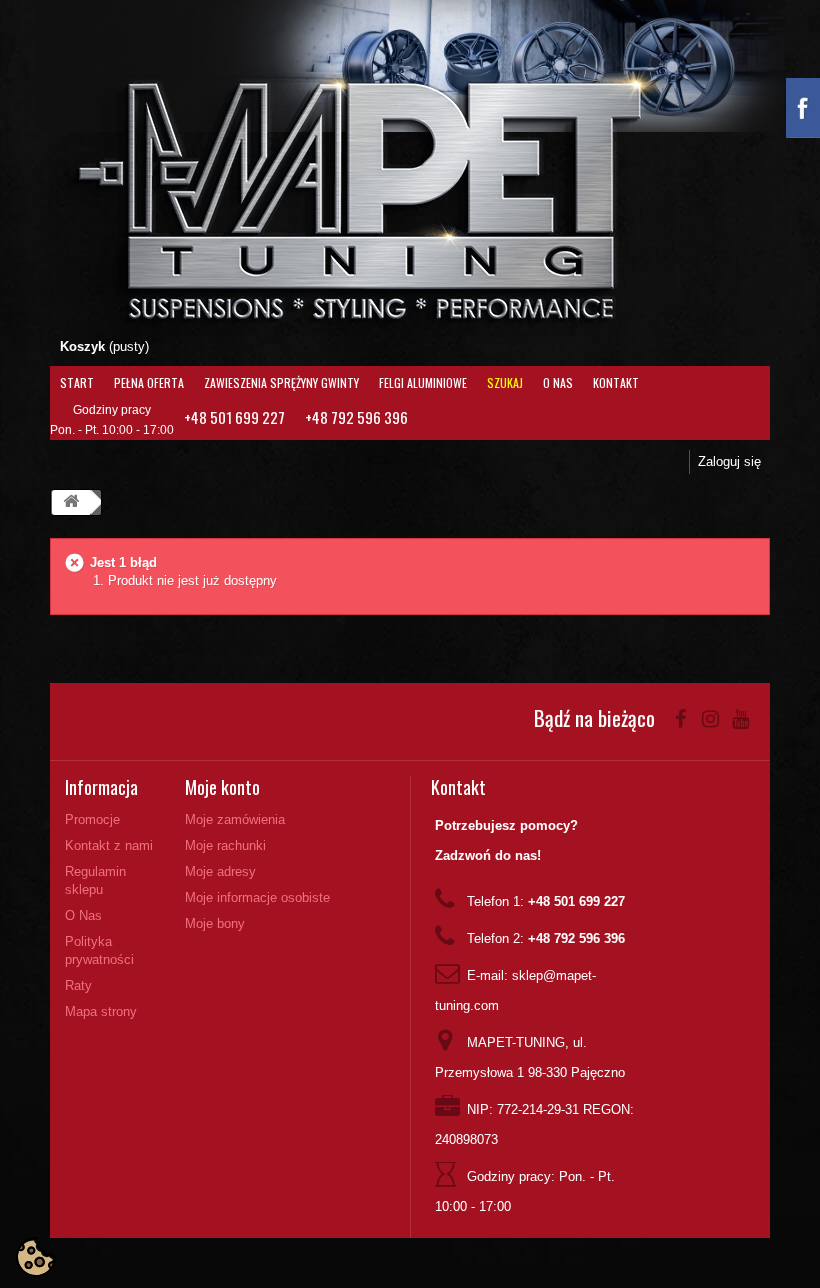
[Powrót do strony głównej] (71, 502)
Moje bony (215, 923)
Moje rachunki (225, 845)
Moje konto (222, 787)
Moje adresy (220, 871)
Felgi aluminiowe (423, 382)
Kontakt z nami (109, 845)
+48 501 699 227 (234, 417)
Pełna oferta (149, 382)
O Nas (558, 382)
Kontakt (616, 382)
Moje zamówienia (235, 819)
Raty (78, 985)
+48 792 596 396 (356, 417)
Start (77, 382)
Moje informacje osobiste (257, 897)
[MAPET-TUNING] (397, 195)
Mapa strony (101, 1011)
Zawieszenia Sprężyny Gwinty (281, 382)
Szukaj (505, 382)
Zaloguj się (729, 461)
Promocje (92, 819)
